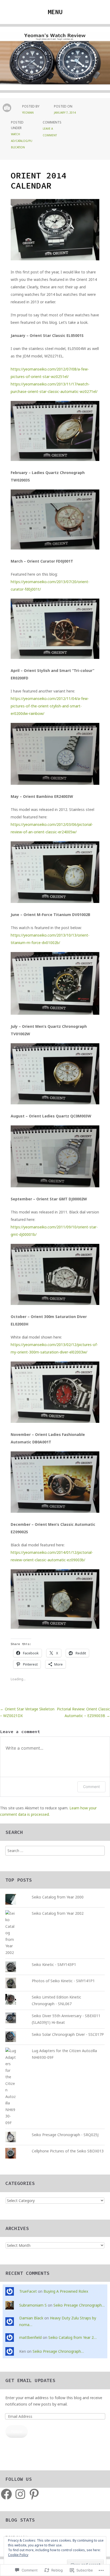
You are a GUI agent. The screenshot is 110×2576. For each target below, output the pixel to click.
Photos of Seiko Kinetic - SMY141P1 (63, 1981)
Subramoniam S (33, 2305)
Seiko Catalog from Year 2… (72, 2337)
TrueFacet (28, 2291)
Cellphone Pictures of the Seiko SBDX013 (68, 2151)
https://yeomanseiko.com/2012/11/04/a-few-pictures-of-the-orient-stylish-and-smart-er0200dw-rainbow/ (50, 706)
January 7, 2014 (65, 113)
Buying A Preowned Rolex (66, 2291)
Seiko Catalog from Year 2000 (58, 1897)
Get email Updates (30, 2380)
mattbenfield (30, 2337)
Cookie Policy (18, 2555)
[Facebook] (6, 2494)
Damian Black (31, 2318)
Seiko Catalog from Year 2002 (58, 1913)
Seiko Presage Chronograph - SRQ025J (65, 2135)
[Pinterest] (34, 2494)
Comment (91, 1787)
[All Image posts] (7, 108)
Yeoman (28, 113)
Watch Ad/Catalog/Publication (22, 141)
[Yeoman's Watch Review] (55, 62)
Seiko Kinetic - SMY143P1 (54, 1964)
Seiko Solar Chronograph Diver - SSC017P (68, 2034)
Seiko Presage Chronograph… (79, 2305)
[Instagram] (20, 2494)
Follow (17, 2431)
